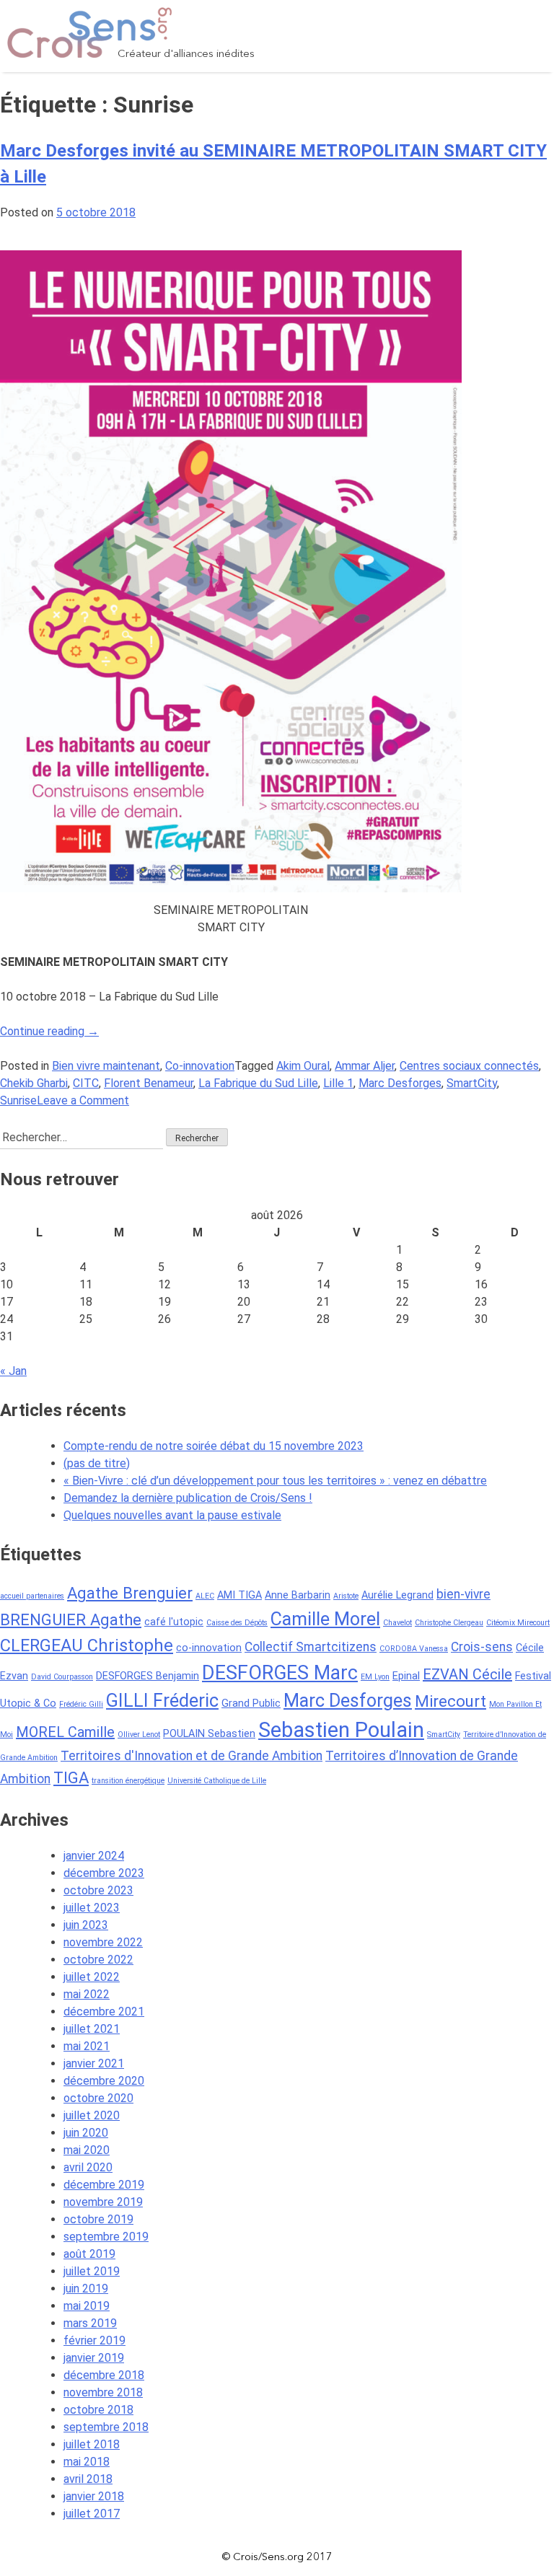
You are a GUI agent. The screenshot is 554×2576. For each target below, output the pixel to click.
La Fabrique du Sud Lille (258, 1083)
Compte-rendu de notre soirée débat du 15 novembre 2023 (214, 1446)
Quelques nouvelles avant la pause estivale (172, 1515)
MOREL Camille (65, 1732)
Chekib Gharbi (34, 1083)
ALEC (205, 1596)
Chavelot (397, 1623)
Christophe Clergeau (449, 1623)
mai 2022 (87, 1994)
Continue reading (49, 1031)
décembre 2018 (104, 2375)
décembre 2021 (104, 2012)
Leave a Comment (83, 1100)
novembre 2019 (103, 2202)
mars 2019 (90, 2323)
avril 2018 (88, 2479)
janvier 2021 (94, 2063)
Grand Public (251, 1704)
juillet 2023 (92, 1908)
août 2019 (89, 2254)
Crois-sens (482, 1647)
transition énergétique (128, 1781)
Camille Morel (325, 1619)
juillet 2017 (92, 2514)
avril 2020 (88, 2167)
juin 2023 (86, 1925)
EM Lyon (375, 1677)
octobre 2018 (98, 2410)
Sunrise (18, 1100)
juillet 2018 (92, 2444)
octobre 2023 (98, 1890)
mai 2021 (87, 2046)
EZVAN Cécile (467, 1674)
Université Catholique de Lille (217, 1781)
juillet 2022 (92, 1977)
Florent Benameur (149, 1083)
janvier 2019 (94, 2358)
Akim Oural (303, 1066)
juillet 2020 (92, 2115)
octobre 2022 (98, 1960)
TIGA (71, 1777)
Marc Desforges (400, 1083)
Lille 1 (338, 1083)
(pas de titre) (97, 1463)
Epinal (406, 1676)
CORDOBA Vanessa (414, 1649)
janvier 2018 (94, 2496)
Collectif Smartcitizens (311, 1647)
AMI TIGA (239, 1595)
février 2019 (94, 2340)
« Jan (13, 1371)
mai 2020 (87, 2150)
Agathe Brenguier (130, 1593)
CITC (86, 1083)
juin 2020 (86, 2133)
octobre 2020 (98, 2098)
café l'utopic (174, 1622)
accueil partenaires (32, 1596)
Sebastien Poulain (341, 1730)
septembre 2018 (106, 2427)
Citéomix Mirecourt (518, 1623)
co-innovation (209, 1648)
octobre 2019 (98, 2219)
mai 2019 (87, 2306)
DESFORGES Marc (280, 1673)
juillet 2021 (92, 2029)
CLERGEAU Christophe (87, 1645)
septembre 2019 (106, 2237)
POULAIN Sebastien (209, 1734)
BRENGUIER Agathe (71, 1619)
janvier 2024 (94, 1856)
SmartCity (472, 1083)
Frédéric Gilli (81, 1704)
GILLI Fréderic (162, 1701)
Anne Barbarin (298, 1595)
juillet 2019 (92, 2271)
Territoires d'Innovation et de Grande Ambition (192, 1756)
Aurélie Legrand (397, 1595)
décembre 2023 (104, 1873)
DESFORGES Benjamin (148, 1676)
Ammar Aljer (365, 1066)
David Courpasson (62, 1677)
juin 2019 (86, 2289)
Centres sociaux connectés (469, 1066)
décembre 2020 (104, 2081)
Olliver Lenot (139, 1735)
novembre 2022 (103, 1942)
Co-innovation (200, 1066)
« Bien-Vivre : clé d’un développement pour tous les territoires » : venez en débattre (275, 1481)
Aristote (346, 1596)
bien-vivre (463, 1594)
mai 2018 (87, 2462)
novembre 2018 (103, 2392)
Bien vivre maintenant (106, 1066)
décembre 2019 (104, 2185)
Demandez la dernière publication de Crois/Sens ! (188, 1498)
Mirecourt (450, 1701)
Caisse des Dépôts (237, 1623)
